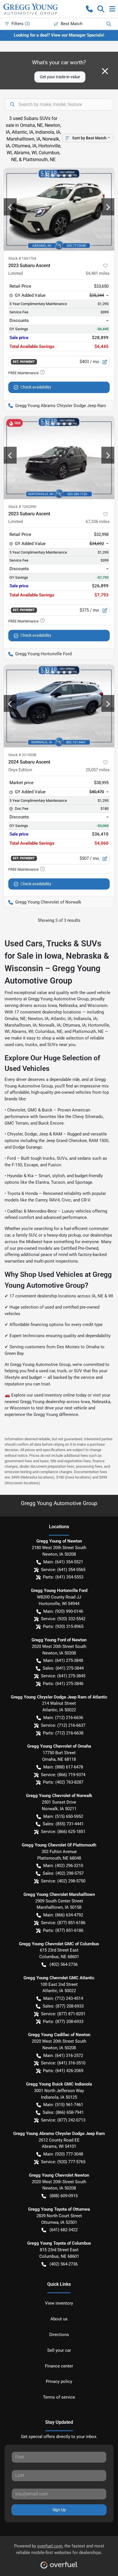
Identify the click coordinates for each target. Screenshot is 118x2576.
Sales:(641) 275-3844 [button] (63, 1668)
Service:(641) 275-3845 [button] (63, 1676)
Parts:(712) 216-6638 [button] (63, 1733)
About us (59, 2319)
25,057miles (98, 770)
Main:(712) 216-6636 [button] (63, 1718)
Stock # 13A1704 (22, 258)
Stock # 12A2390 (22, 507)
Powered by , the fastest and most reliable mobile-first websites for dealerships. (59, 2549)
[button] (89, 9)
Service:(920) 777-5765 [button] (63, 2162)
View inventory (59, 2303)
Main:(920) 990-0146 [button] (63, 1611)
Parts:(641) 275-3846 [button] (63, 1684)
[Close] (105, 71)
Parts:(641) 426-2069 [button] (63, 2071)
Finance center (59, 2366)
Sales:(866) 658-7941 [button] (63, 2112)
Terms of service (59, 2397)
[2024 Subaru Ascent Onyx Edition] (59, 706)
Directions (59, 2335)
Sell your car (59, 2350)
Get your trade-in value (60, 77)
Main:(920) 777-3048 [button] (63, 2154)
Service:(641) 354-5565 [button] (63, 1570)
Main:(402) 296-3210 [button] (63, 1866)
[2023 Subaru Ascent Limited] (59, 209)
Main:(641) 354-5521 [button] (63, 1562)
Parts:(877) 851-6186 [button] (63, 1930)
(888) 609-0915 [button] (64, 2196)
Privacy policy (59, 2381)
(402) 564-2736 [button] (64, 1964)
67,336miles (98, 522)
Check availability (36, 387)
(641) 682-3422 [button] (64, 2230)
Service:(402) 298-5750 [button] (63, 1881)
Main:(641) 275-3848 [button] (63, 1660)
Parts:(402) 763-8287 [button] (63, 1782)
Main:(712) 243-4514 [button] (63, 1998)
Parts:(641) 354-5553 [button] (63, 1577)
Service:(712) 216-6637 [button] (63, 1725)
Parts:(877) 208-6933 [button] (63, 2022)
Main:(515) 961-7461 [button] (63, 2105)
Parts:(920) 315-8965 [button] (63, 1626)
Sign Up (59, 2510)
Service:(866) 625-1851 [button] (63, 1832)
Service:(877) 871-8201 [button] (63, 2014)
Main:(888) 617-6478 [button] (63, 1767)
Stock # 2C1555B (22, 755)
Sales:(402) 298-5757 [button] (63, 1873)
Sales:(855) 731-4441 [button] (63, 1824)
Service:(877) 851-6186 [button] (63, 1923)
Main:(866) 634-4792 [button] (63, 1915)
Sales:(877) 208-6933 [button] (63, 2006)
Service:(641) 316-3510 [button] (63, 2063)
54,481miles (98, 273)
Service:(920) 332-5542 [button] (63, 1619)
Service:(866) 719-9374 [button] (63, 1775)
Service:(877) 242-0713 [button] (63, 2120)
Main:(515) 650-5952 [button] (63, 1816)
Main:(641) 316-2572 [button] (63, 2056)
